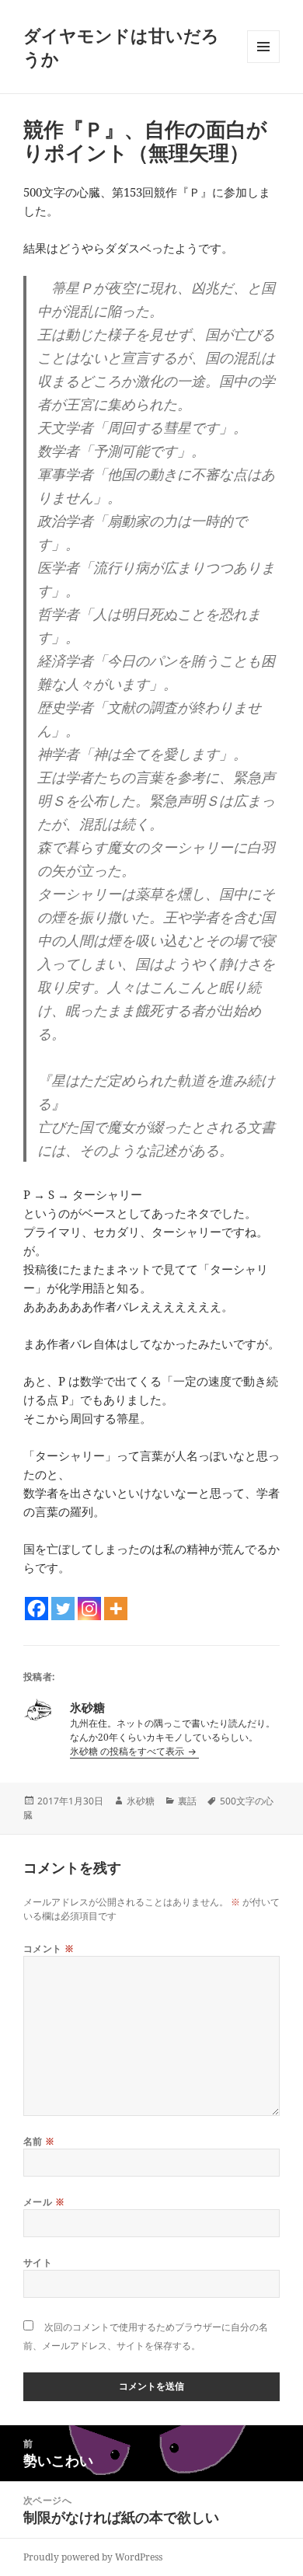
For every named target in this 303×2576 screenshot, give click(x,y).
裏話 (187, 1801)
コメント (49, 1949)
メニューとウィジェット (263, 63)
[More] (116, 1609)
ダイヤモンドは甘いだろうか (121, 47)
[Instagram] (89, 1609)
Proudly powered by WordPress (93, 2557)
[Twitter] (63, 1609)
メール (44, 2202)
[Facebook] (37, 1609)
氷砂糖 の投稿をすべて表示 (128, 1751)
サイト (38, 2262)
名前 (39, 2141)
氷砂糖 (141, 1801)
